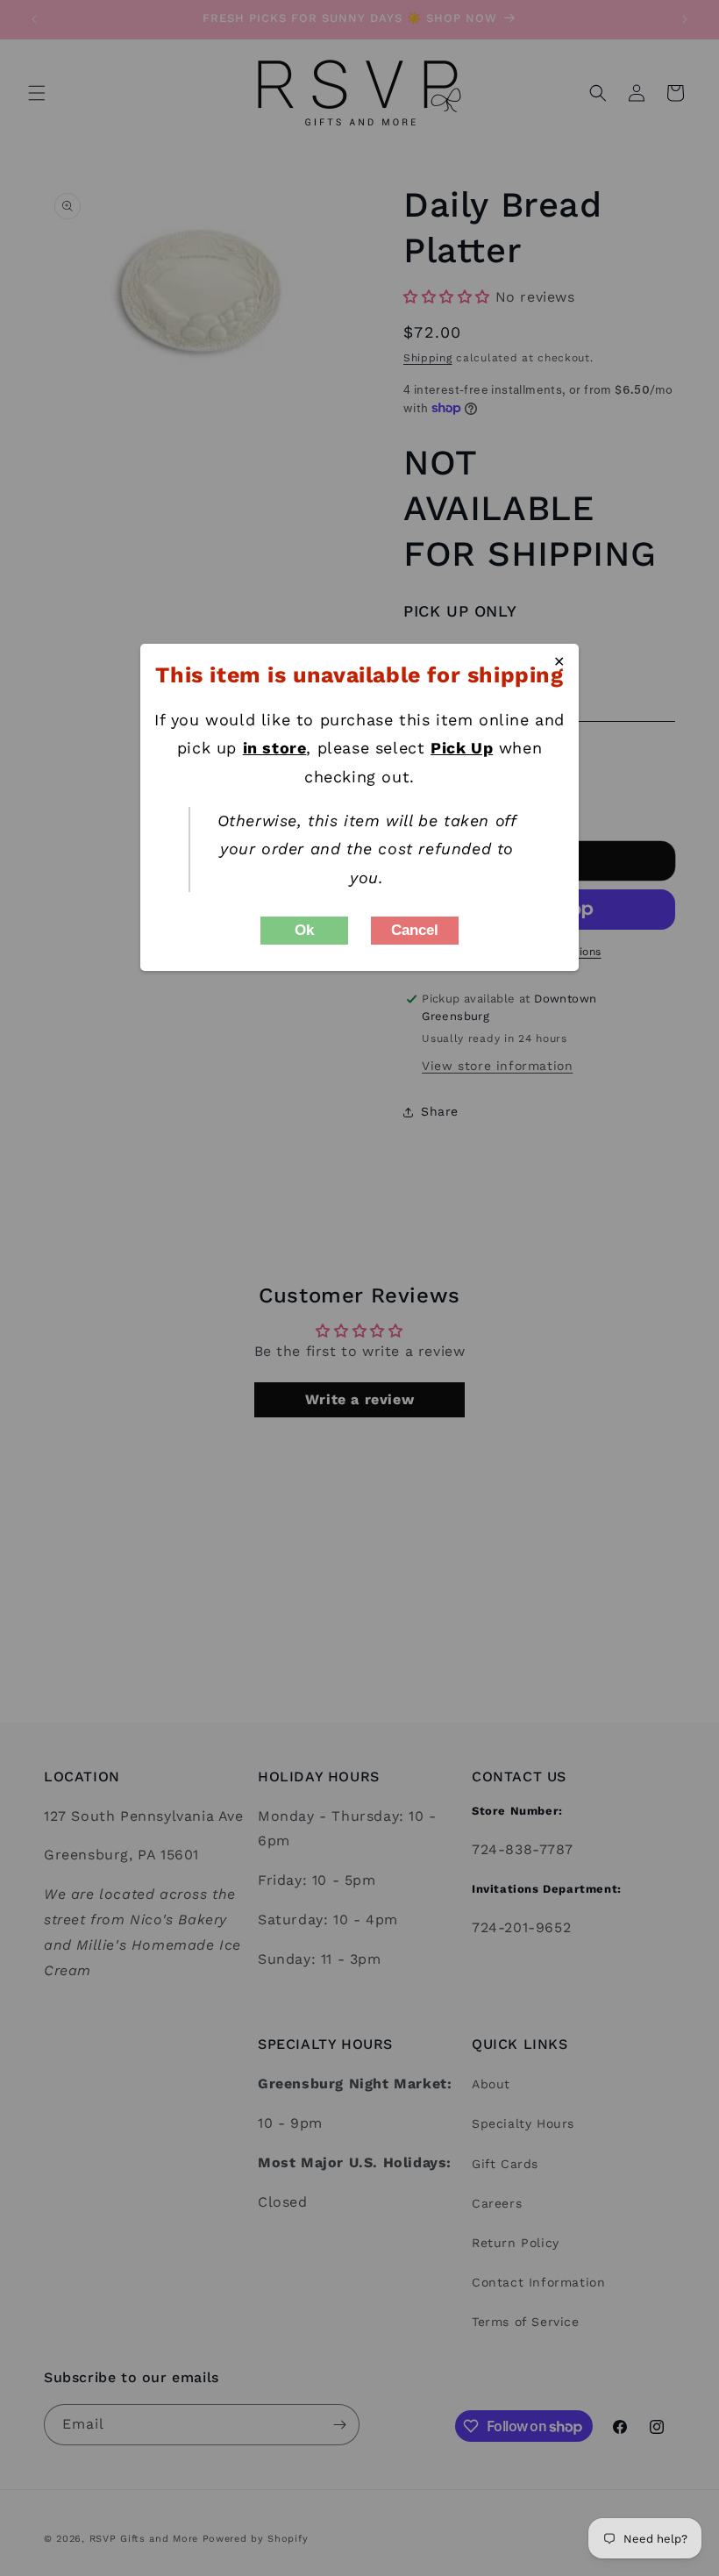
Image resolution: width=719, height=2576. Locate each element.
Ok (304, 930)
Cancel (415, 930)
